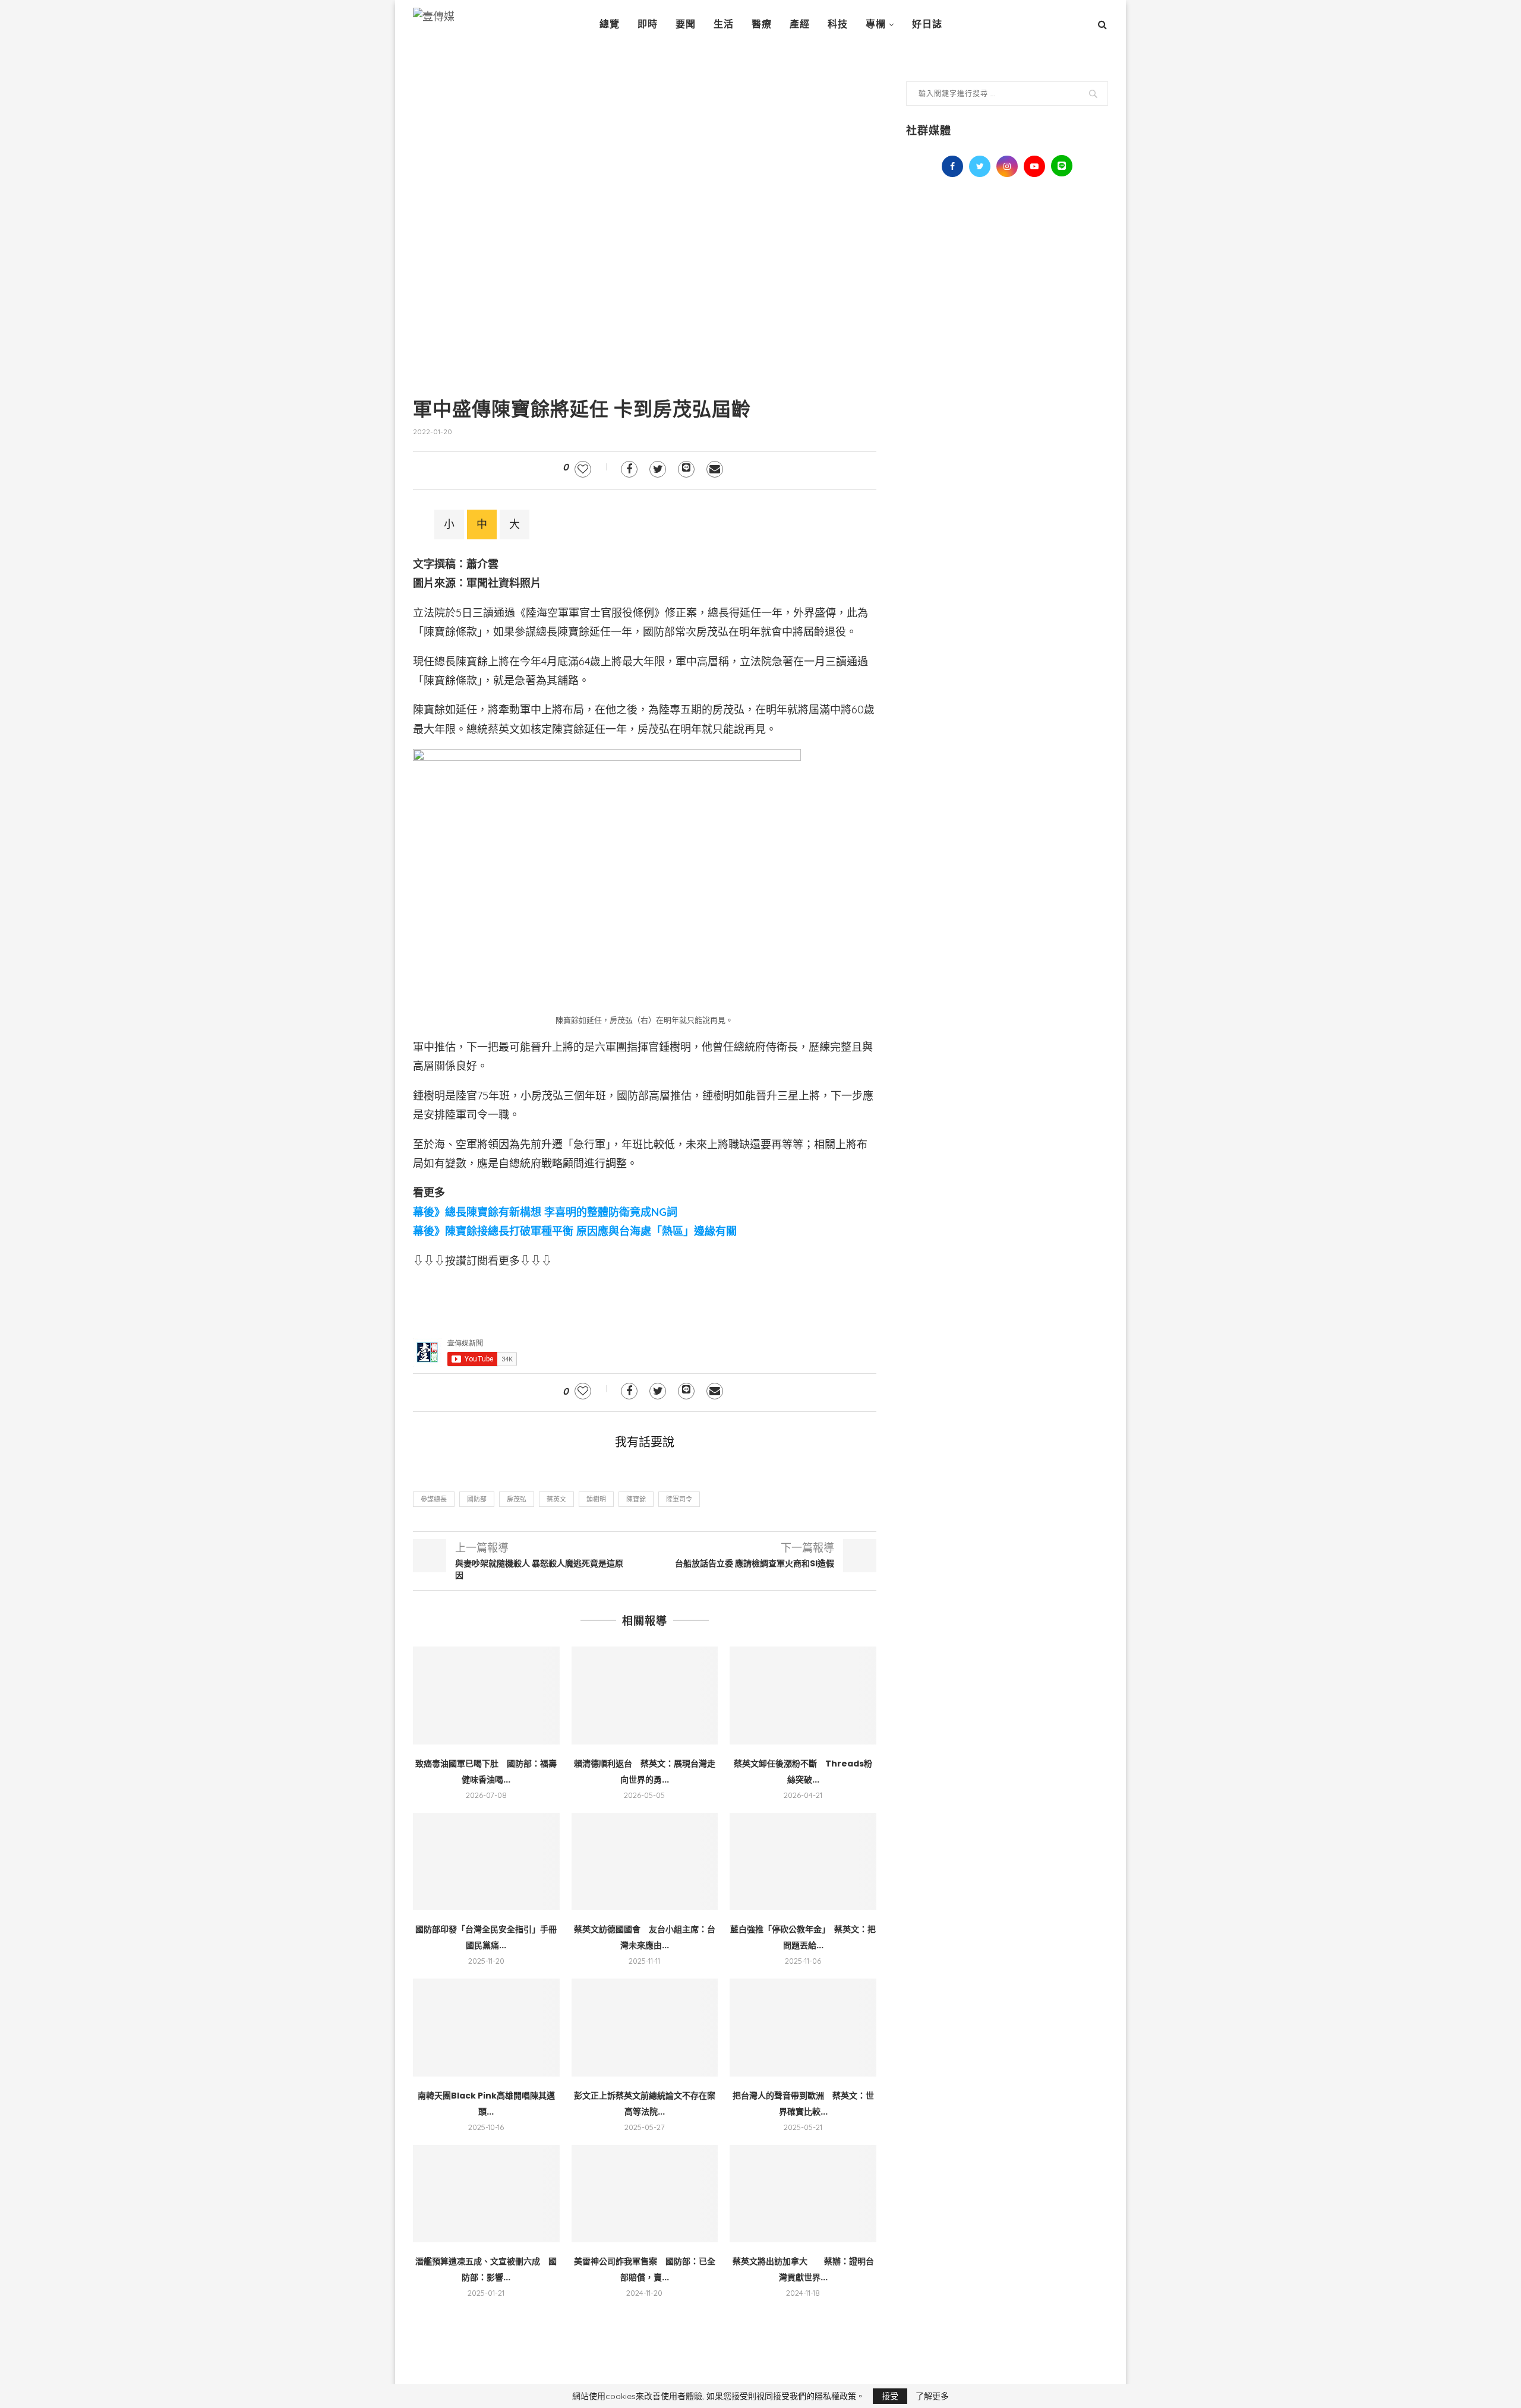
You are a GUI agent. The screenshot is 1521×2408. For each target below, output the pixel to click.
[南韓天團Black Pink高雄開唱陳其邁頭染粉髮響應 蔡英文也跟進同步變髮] (486, 2027)
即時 (648, 24)
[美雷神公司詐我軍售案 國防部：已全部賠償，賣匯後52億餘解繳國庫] (645, 2194)
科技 (838, 24)
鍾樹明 (596, 1499)
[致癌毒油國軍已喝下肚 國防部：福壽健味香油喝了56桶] (486, 1695)
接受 (890, 2396)
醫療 (762, 24)
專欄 (876, 24)
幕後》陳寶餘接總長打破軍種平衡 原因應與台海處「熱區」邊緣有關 (575, 1231)
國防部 (477, 1499)
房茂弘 (517, 1499)
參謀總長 (434, 1499)
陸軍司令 (679, 1499)
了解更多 (932, 2396)
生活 (724, 24)
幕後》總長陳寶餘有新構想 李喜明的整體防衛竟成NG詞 (545, 1212)
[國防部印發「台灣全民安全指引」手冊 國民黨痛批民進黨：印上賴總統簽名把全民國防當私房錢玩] (486, 1862)
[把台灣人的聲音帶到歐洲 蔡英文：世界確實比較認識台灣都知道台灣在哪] (803, 2027)
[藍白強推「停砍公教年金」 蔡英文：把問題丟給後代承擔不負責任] (803, 1862)
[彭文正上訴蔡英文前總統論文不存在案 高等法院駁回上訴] (645, 2027)
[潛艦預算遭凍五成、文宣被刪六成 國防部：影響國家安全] (486, 2194)
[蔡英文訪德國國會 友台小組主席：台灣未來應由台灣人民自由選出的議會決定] (645, 1862)
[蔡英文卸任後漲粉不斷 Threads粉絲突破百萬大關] (803, 1695)
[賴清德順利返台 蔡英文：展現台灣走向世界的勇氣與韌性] (645, 1695)
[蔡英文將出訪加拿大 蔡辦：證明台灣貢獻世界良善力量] (803, 2194)
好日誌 (927, 24)
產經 (800, 24)
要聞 (686, 24)
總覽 (610, 24)
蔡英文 (556, 1499)
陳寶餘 (636, 1499)
